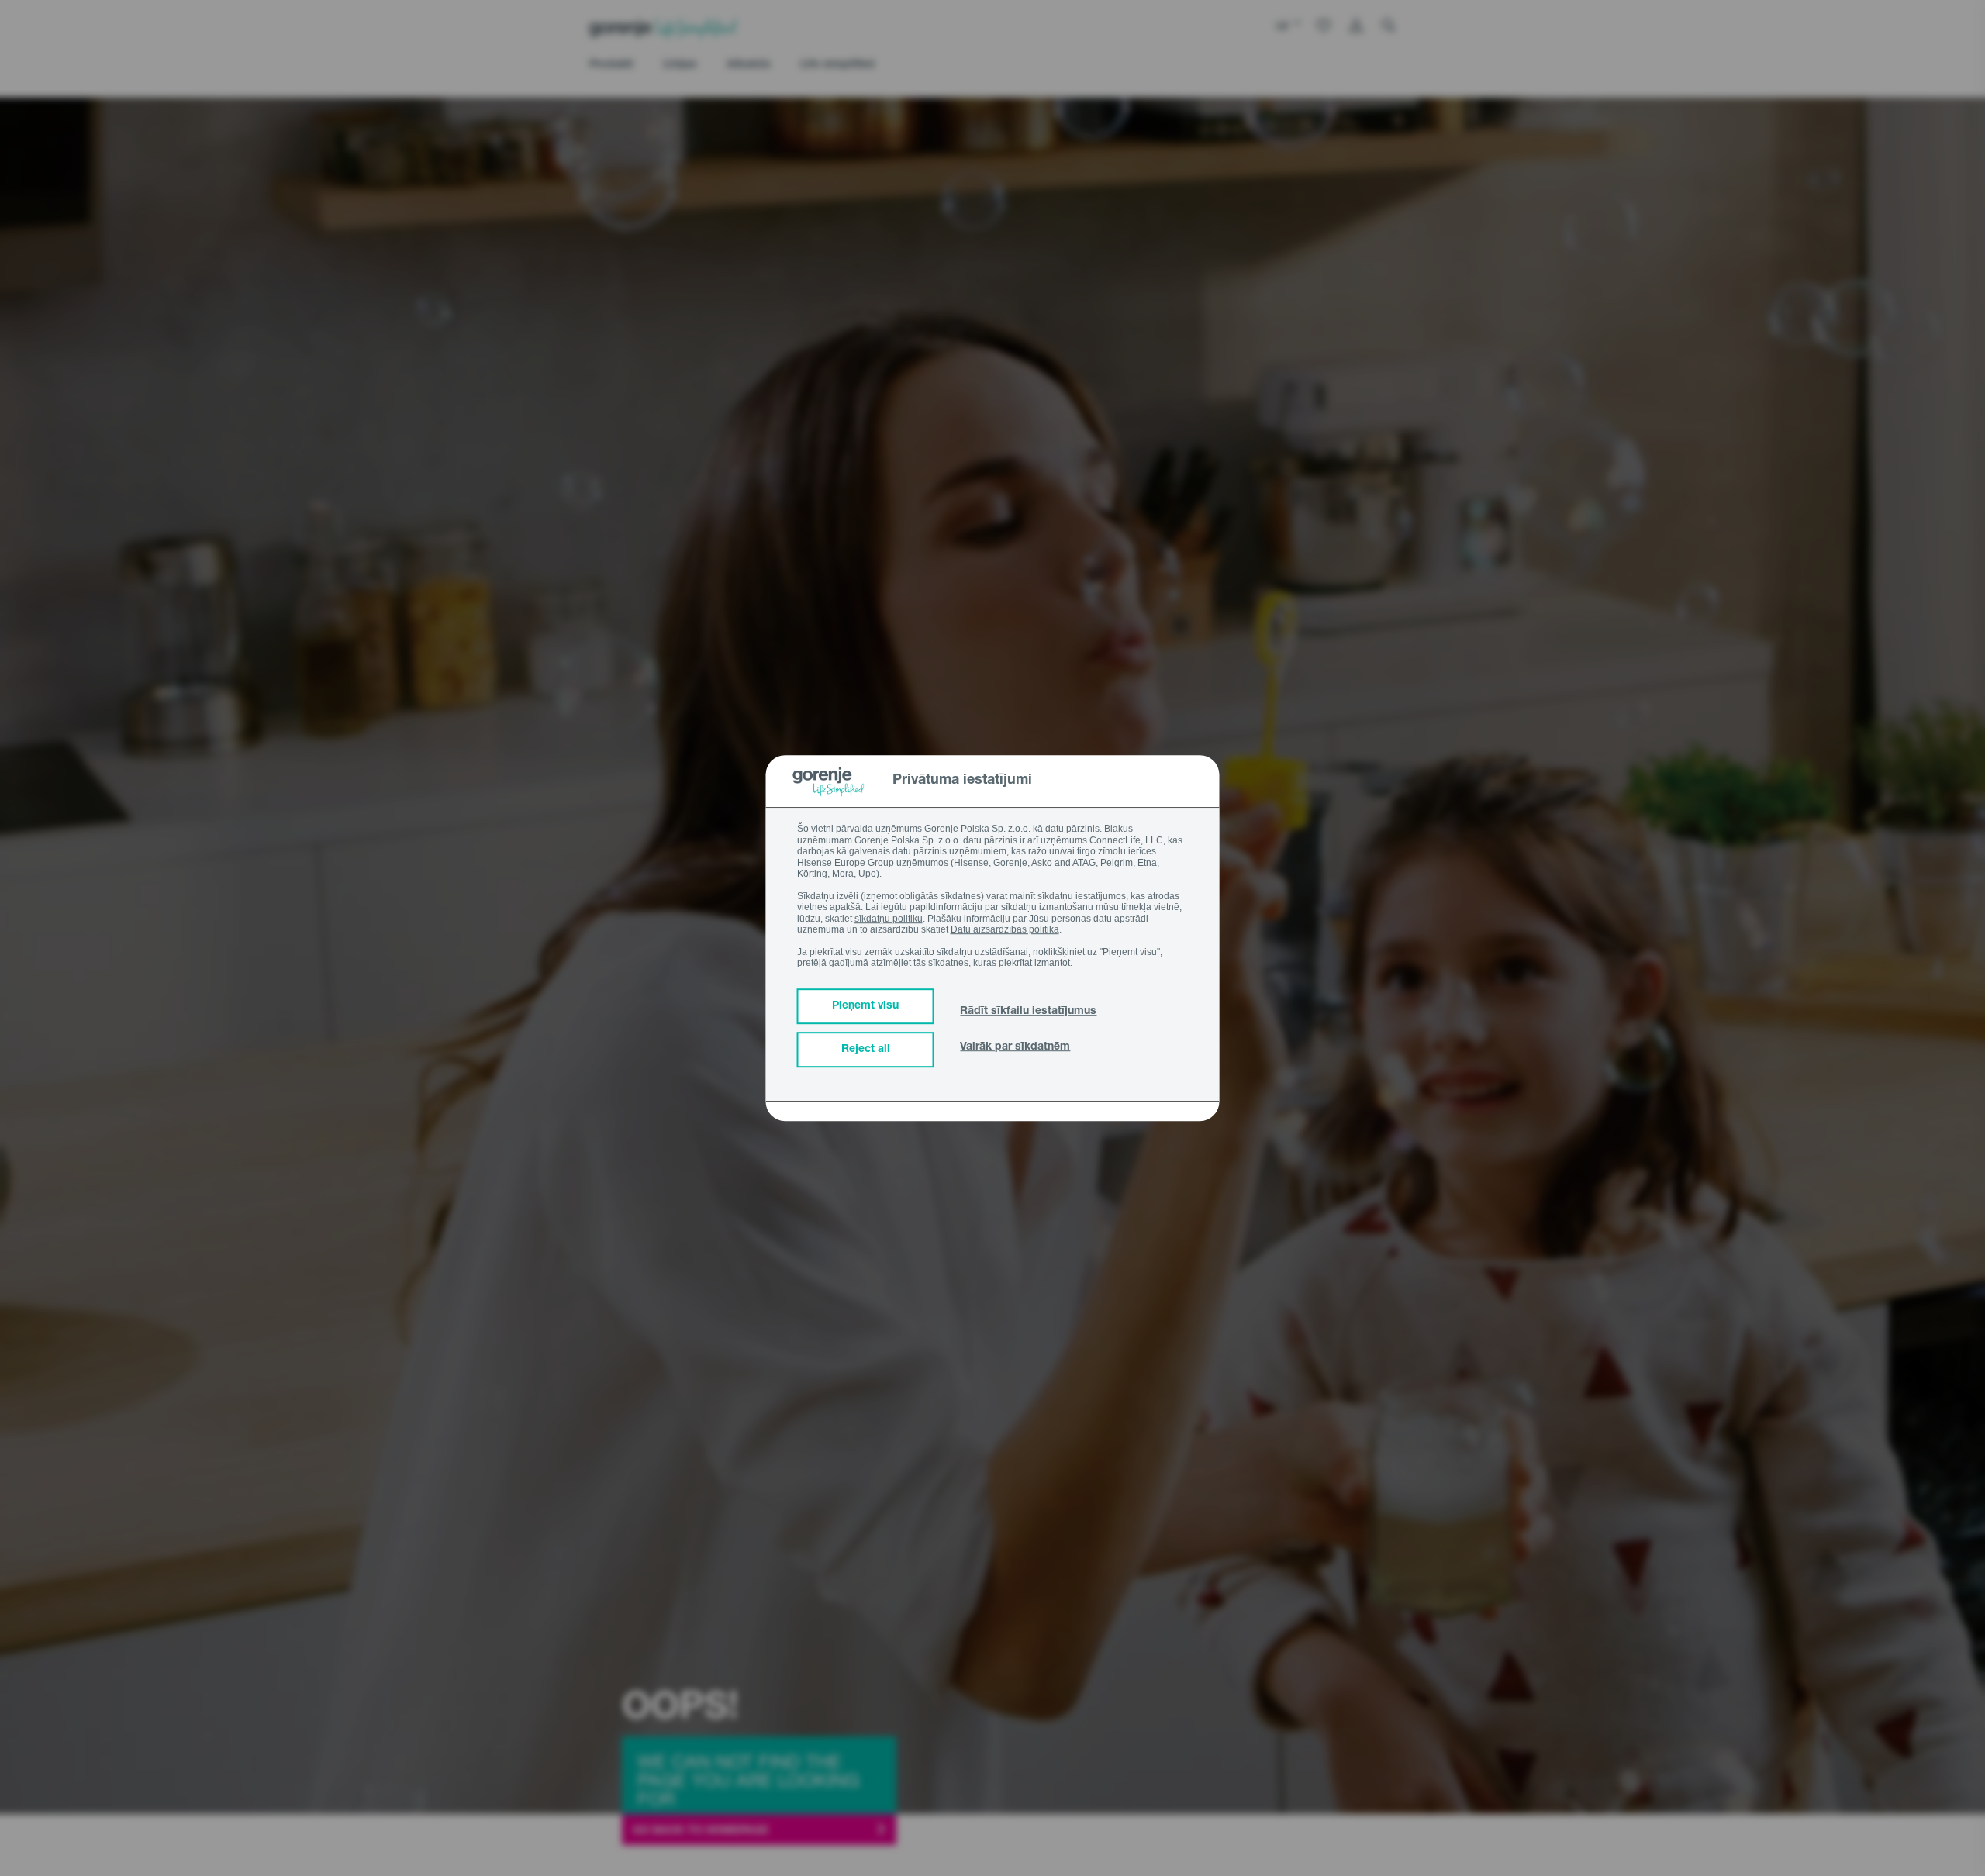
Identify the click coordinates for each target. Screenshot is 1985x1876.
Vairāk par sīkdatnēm (1015, 1047)
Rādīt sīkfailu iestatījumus (1028, 1012)
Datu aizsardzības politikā (1005, 929)
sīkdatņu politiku (889, 919)
